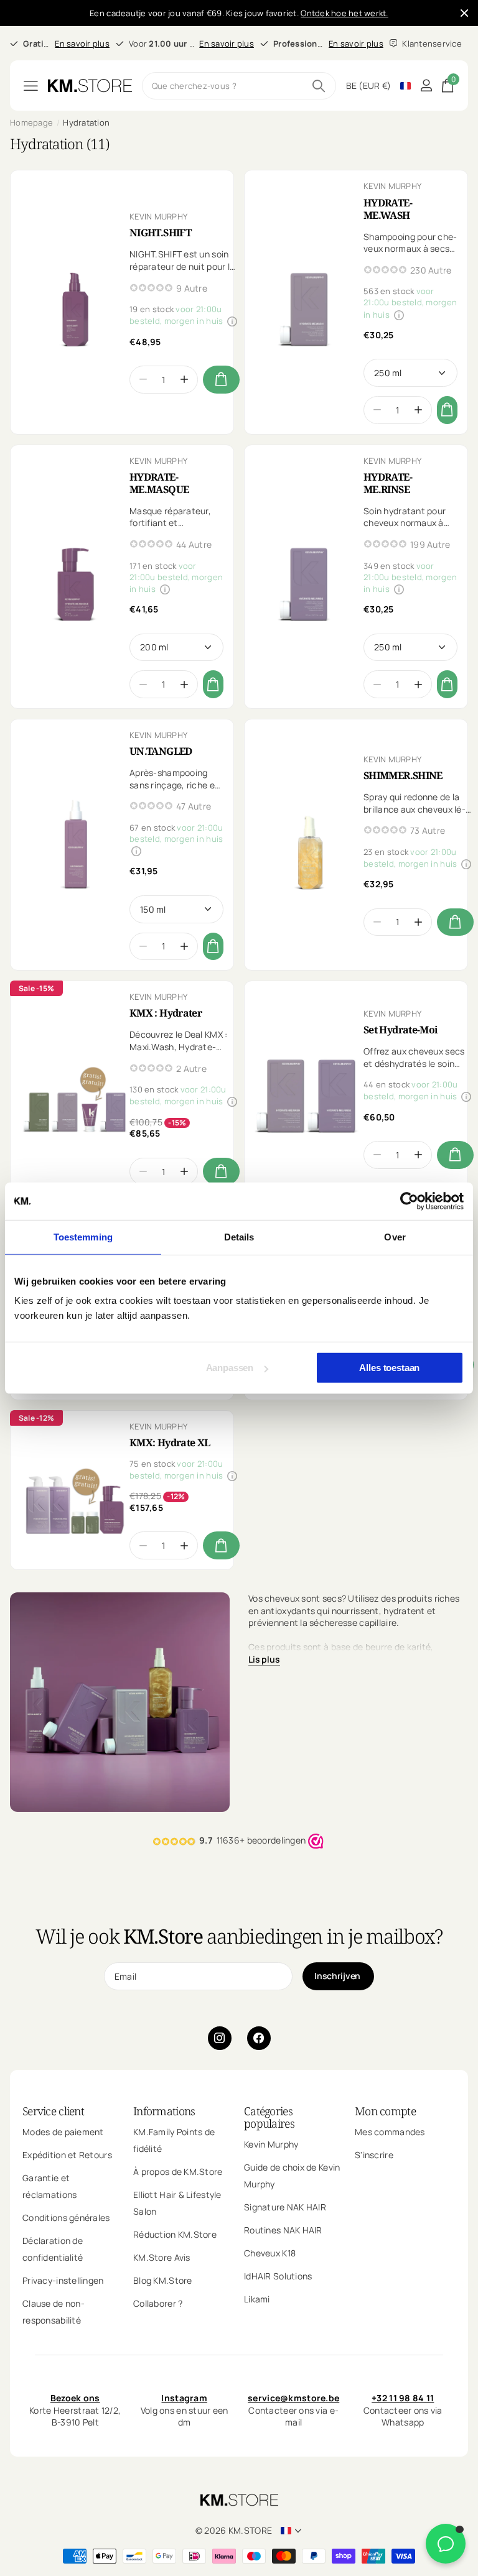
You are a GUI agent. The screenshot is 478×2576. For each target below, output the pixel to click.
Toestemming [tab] (83, 1236)
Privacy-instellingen (63, 2280)
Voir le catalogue (31, 85)
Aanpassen (230, 1368)
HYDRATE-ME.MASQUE (159, 483)
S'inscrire (374, 2155)
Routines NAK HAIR (283, 2230)
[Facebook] (259, 2038)
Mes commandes (390, 2132)
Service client (53, 2111)
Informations (164, 2111)
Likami (257, 2299)
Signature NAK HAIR (285, 2207)
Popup (232, 321)
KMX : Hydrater (166, 1013)
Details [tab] (239, 1236)
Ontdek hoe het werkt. (344, 13)
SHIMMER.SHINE (403, 775)
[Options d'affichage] (221, 380)
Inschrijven (338, 1976)
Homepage (31, 122)
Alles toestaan (389, 1368)
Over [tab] (395, 1236)
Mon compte (385, 2111)
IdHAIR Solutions (278, 2276)
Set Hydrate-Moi (401, 1030)
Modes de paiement (63, 2132)
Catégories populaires (269, 2117)
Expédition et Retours (67, 2155)
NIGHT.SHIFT (160, 233)
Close (464, 13)
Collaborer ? (158, 2303)
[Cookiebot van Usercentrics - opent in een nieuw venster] (409, 1201)
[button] (184, 380)
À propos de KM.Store (178, 2172)
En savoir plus (82, 44)
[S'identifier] (426, 85)
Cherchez (319, 86)
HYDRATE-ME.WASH (388, 209)
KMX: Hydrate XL (170, 1443)
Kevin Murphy (271, 2144)
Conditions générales (66, 2218)
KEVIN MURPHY (158, 216)
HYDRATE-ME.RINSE (388, 483)
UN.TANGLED (161, 751)
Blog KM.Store (163, 2280)
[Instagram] (220, 2038)
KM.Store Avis (162, 2257)
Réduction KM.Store (175, 2234)
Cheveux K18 (270, 2253)
